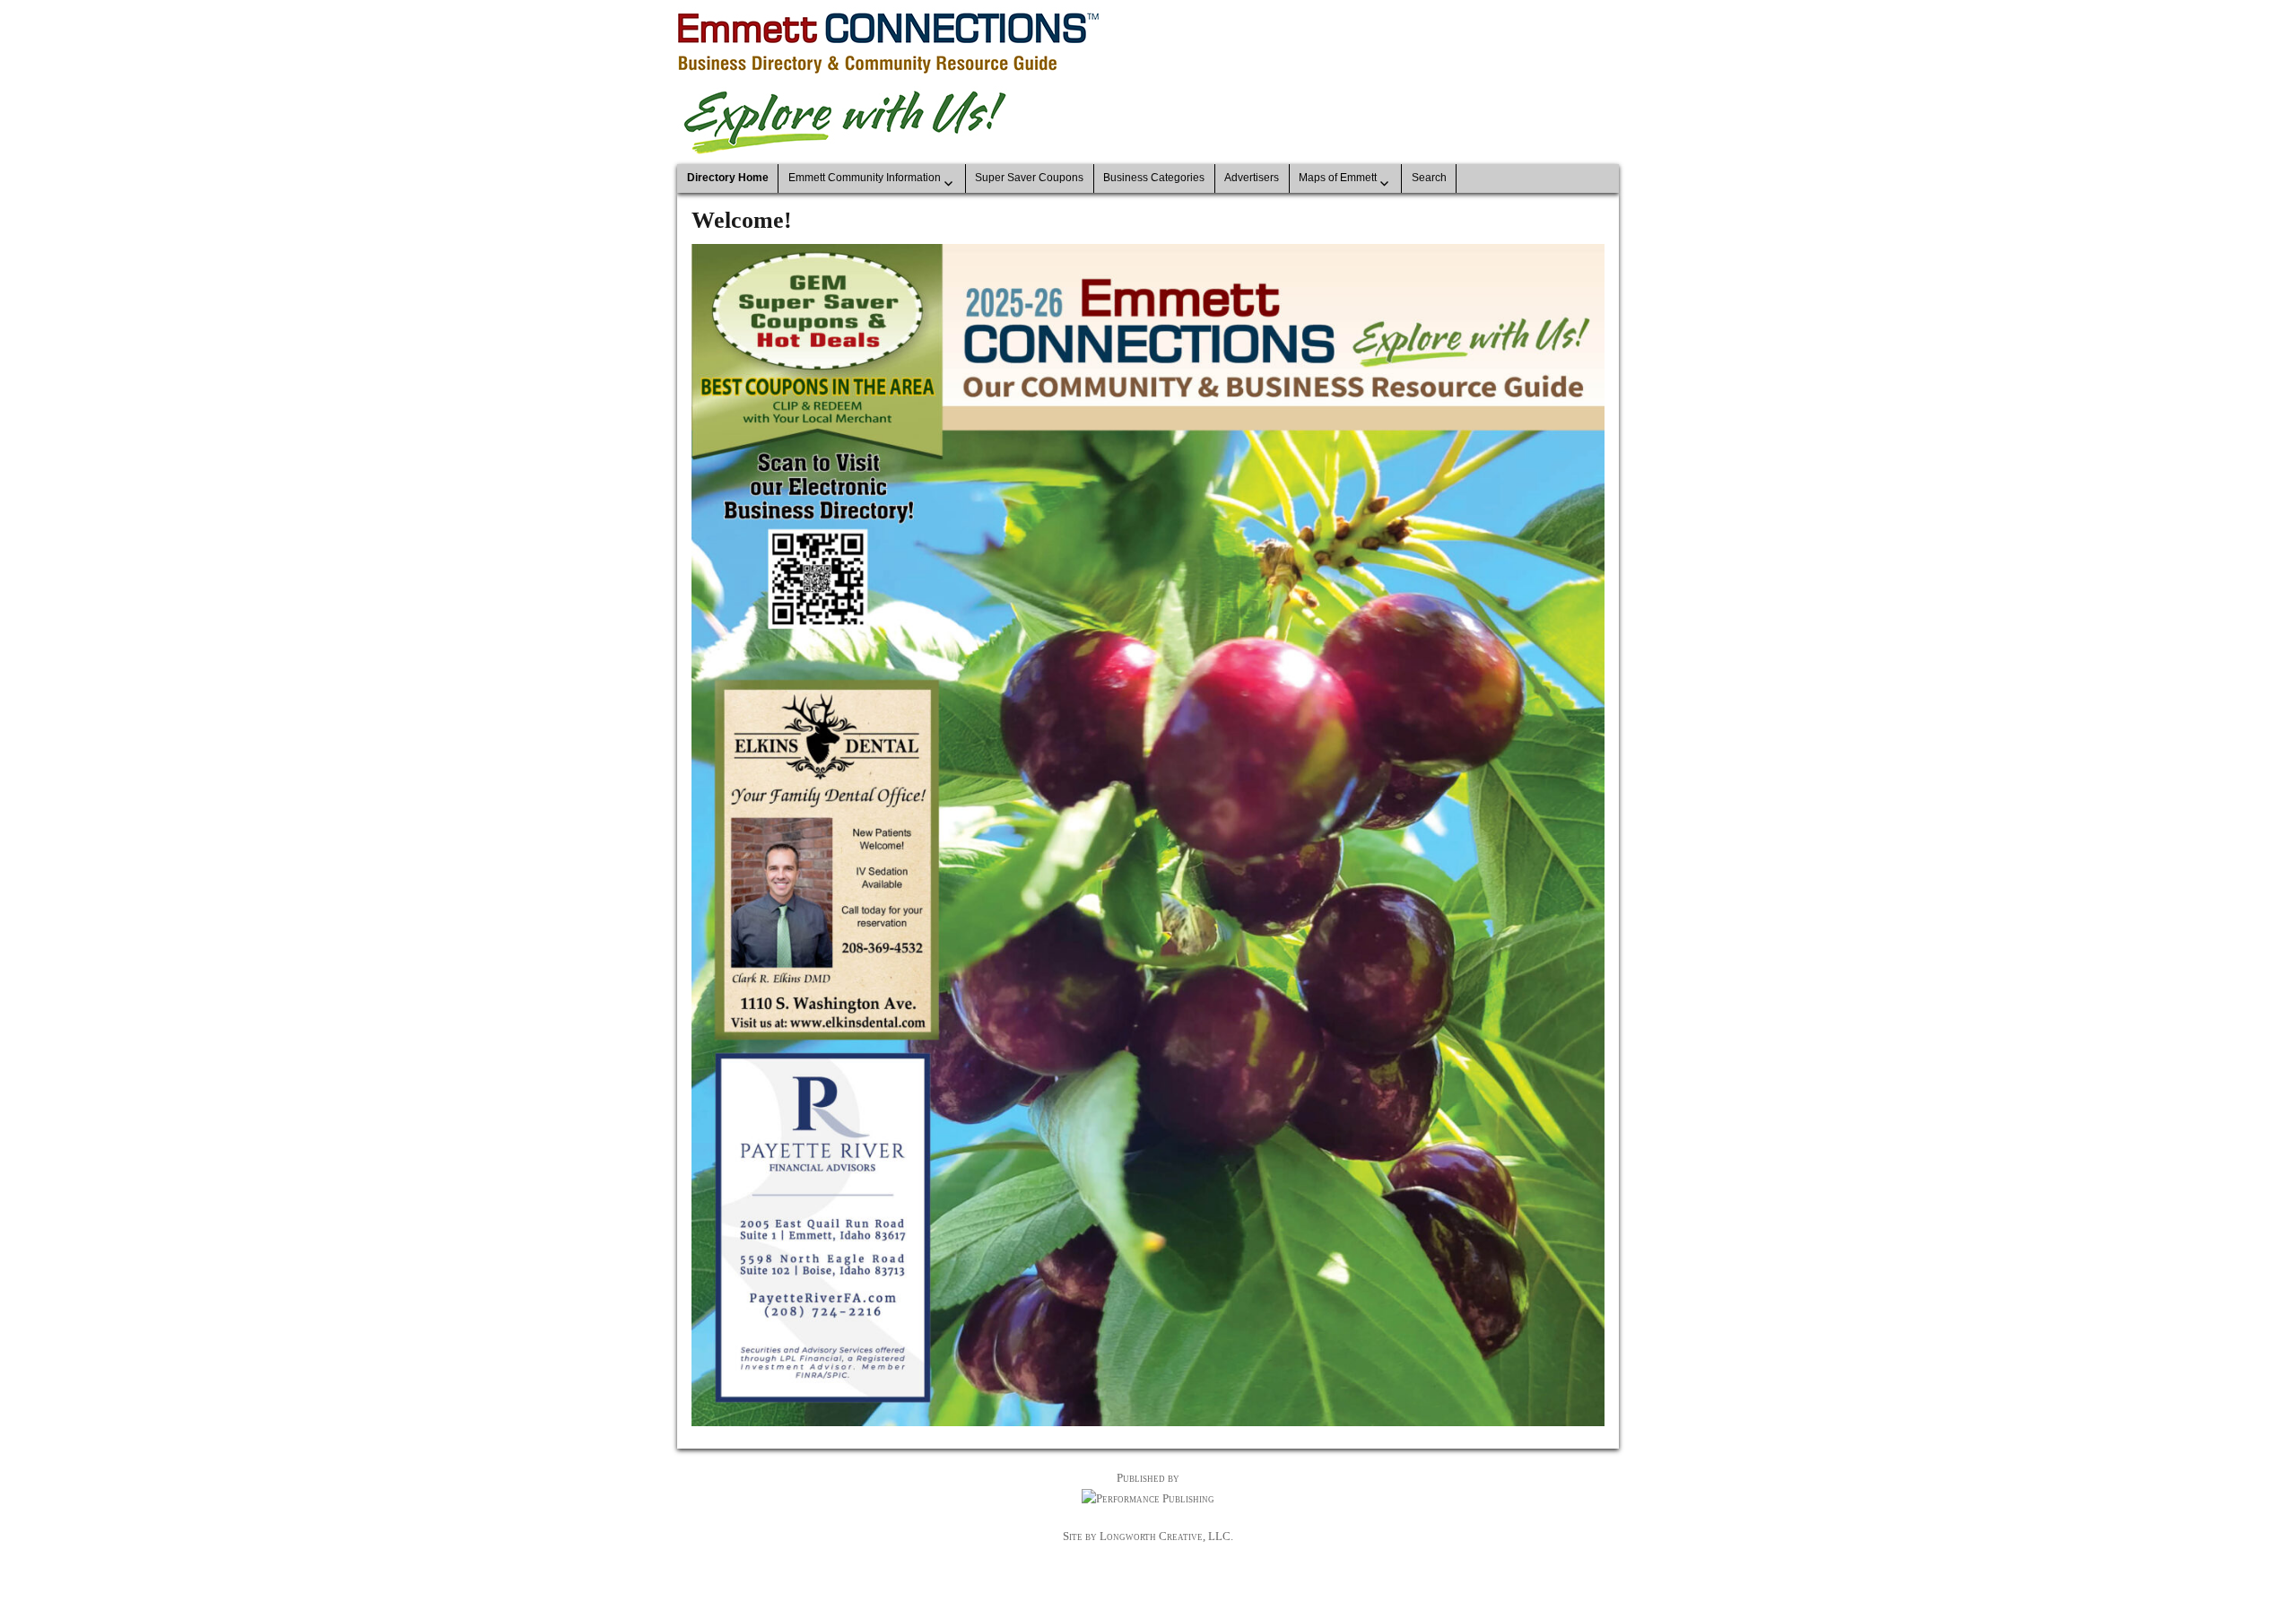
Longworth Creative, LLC (1165, 1536)
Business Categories (1154, 178)
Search (1429, 178)
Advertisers (1252, 178)
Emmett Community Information (865, 178)
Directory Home (728, 178)
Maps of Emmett (1338, 178)
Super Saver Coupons (1029, 178)
